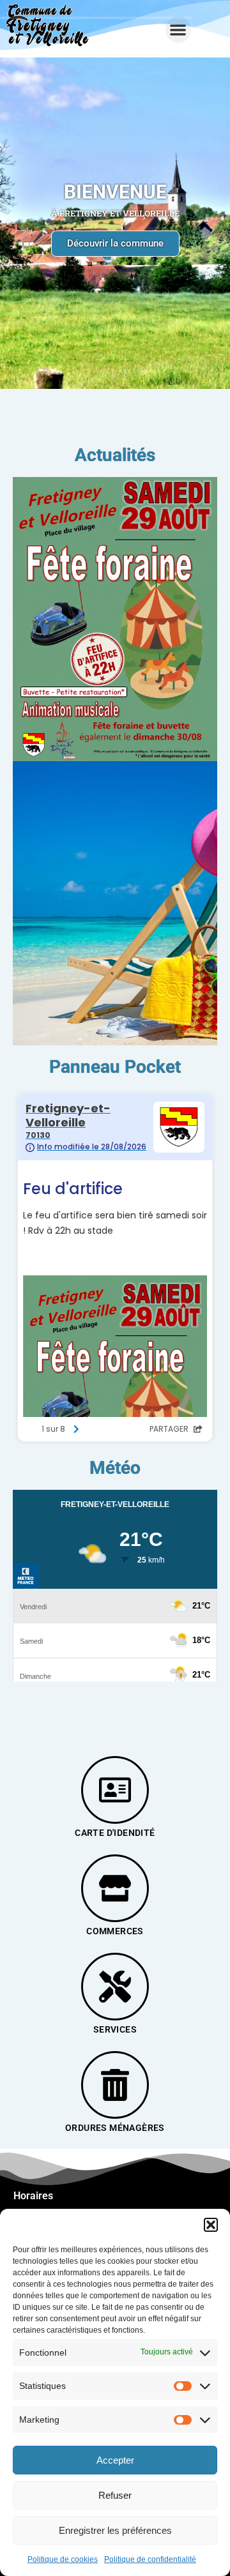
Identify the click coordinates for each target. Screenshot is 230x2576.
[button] (211, 2225)
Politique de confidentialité (150, 2559)
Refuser (115, 2495)
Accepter (115, 2460)
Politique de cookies (63, 2559)
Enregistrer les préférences (115, 2530)
